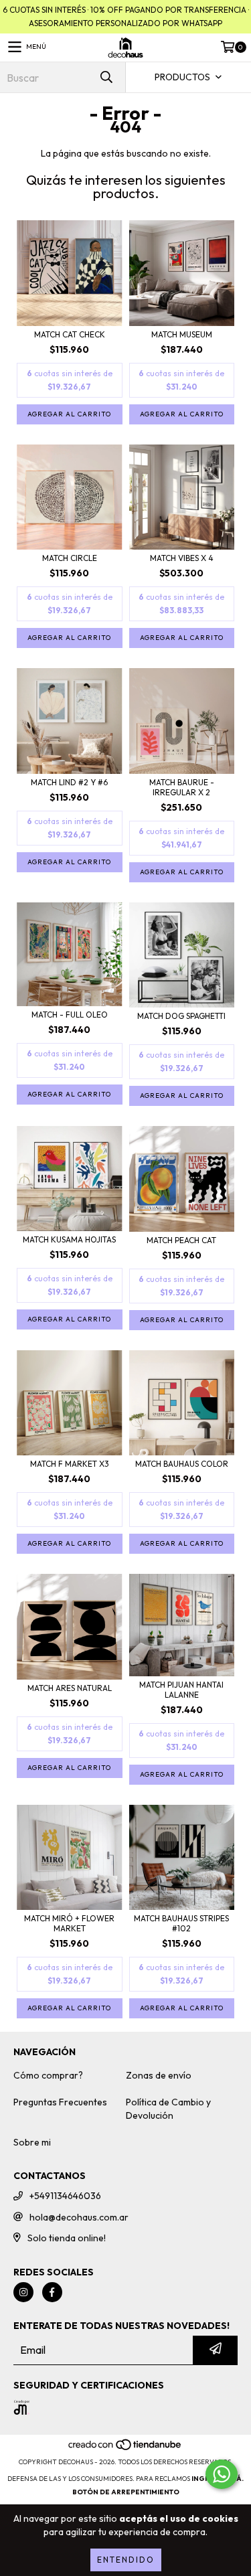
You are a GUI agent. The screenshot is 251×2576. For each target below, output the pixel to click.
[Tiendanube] (125, 2448)
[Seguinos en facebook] (52, 2292)
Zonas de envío (159, 2075)
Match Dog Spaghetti (181, 1016)
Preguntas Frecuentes (60, 2102)
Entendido (126, 2560)
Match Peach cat (181, 1240)
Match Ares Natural (70, 1688)
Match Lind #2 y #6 (69, 782)
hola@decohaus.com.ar (79, 2217)
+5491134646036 (65, 2196)
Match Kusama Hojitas (69, 1239)
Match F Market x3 (70, 1464)
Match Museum (182, 334)
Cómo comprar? (48, 2075)
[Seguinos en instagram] (23, 2292)
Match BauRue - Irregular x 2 (182, 787)
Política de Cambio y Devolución (168, 2109)
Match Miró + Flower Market (69, 1923)
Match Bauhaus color (182, 1464)
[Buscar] (106, 77)
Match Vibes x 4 (182, 558)
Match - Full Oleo (70, 1015)
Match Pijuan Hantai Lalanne (181, 1690)
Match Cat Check (70, 334)
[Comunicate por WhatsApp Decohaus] (222, 2474)
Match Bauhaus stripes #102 (181, 1923)
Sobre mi (32, 2142)
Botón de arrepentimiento (126, 2492)
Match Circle (70, 558)
